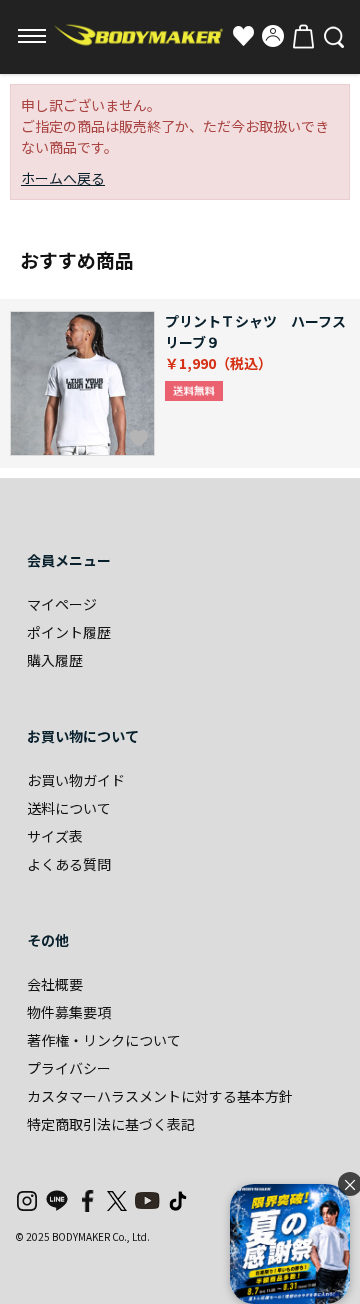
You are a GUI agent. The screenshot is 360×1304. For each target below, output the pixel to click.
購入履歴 (55, 660)
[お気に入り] (243, 36)
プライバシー (69, 1068)
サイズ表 (55, 836)
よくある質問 (69, 864)
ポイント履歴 (69, 632)
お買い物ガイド (76, 780)
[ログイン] (273, 36)
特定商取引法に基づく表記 (111, 1124)
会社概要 (55, 984)
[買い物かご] (303, 36)
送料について (69, 808)
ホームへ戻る (63, 178)
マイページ (62, 604)
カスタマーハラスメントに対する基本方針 (160, 1096)
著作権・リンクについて (104, 1040)
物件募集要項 (69, 1012)
